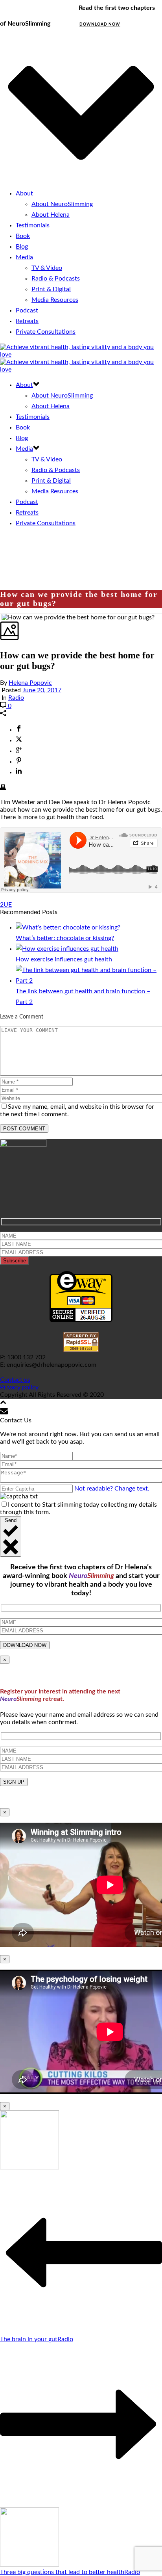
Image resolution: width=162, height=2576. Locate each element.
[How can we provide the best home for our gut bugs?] (1, 617)
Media (24, 257)
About (24, 193)
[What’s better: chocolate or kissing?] (68, 927)
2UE (6, 905)
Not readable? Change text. (112, 1489)
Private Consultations (46, 332)
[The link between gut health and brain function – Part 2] (89, 981)
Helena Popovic (30, 683)
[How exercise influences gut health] (67, 949)
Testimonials (33, 225)
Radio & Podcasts (56, 279)
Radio (16, 698)
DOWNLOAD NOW (100, 24)
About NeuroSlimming (62, 204)
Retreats (27, 321)
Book (23, 236)
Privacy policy (19, 1387)
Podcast (27, 310)
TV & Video (47, 268)
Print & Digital (51, 289)
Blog (22, 247)
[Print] (3, 788)
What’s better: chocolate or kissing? (65, 938)
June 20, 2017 (42, 690)
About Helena (51, 215)
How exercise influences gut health (64, 959)
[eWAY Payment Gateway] (81, 1320)
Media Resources (55, 300)
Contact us (15, 1380)
